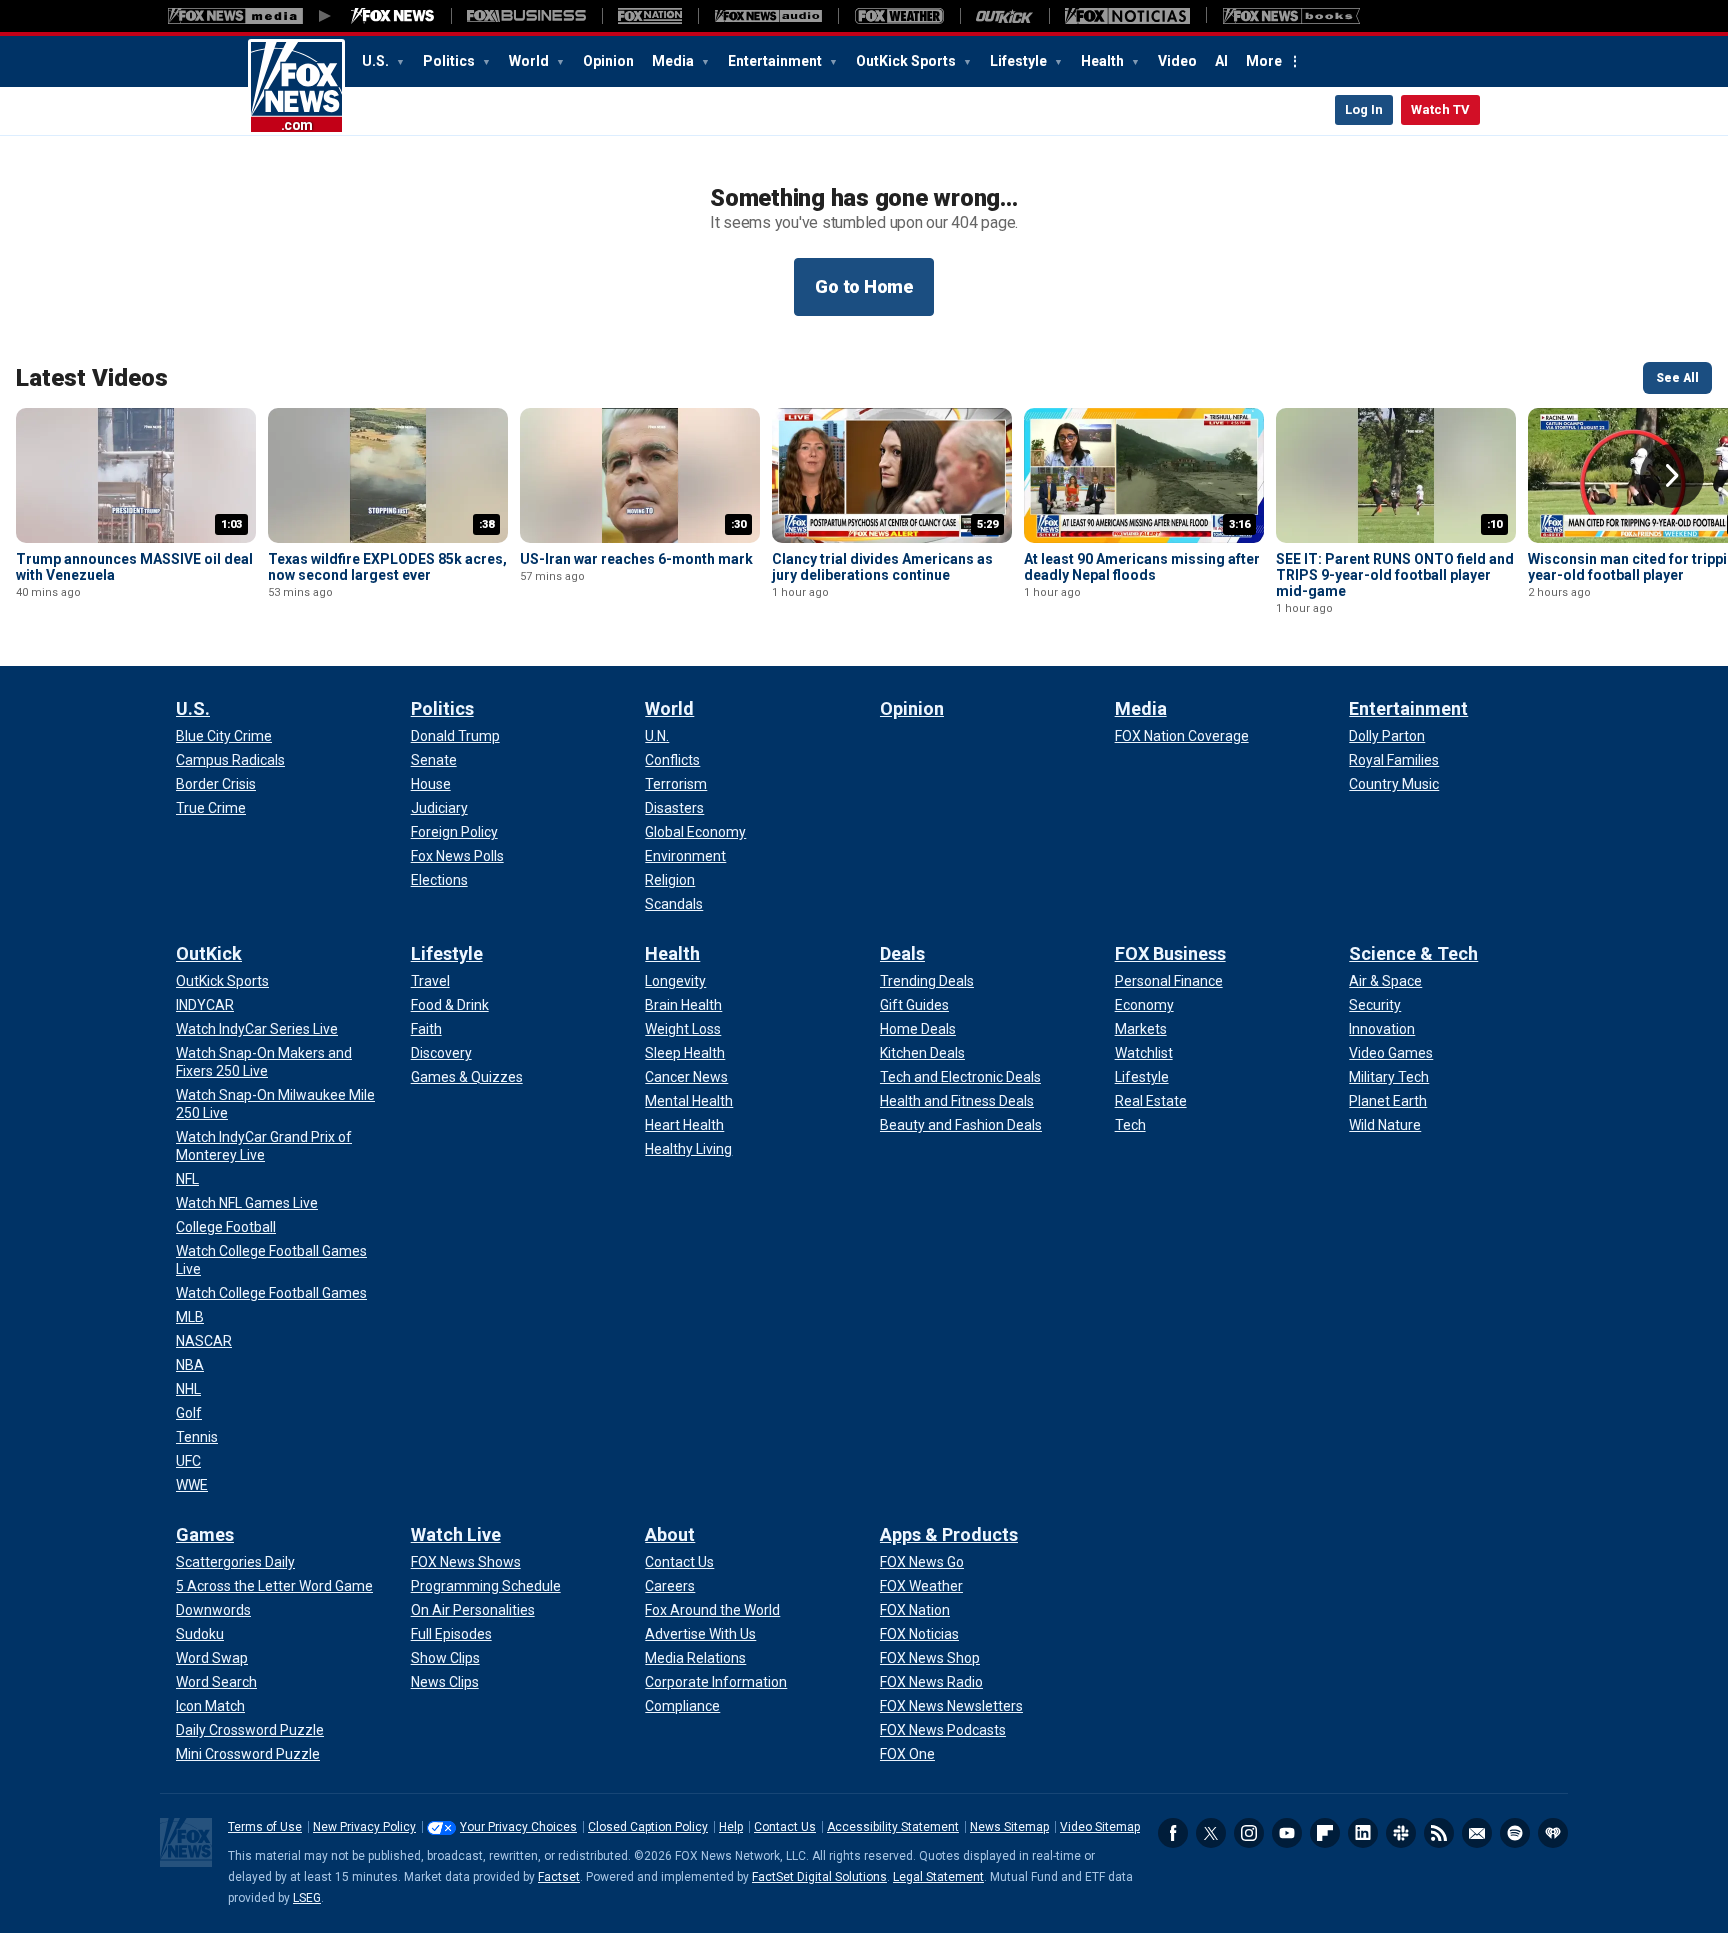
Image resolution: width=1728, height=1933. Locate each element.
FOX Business (1170, 953)
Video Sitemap (1100, 1827)
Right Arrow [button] (1672, 476)
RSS (1439, 1833)
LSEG (307, 1898)
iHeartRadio (1553, 1833)
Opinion (608, 61)
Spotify (1515, 1833)
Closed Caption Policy (648, 1827)
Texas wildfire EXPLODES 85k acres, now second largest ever (387, 567)
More (1264, 61)
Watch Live (456, 1534)
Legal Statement (938, 1877)
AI (1221, 61)
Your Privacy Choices (518, 1827)
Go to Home (864, 286)
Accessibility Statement (893, 1827)
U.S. (377, 61)
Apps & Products (949, 1534)
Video (1177, 61)
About (670, 1534)
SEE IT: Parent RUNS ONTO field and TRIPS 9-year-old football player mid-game (1395, 575)
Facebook (1173, 1833)
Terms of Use (265, 1827)
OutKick (209, 953)
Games (205, 1534)
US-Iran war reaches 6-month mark (636, 559)
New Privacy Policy (364, 1827)
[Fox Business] (526, 16)
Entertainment (776, 61)
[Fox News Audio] (768, 16)
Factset (559, 1877)
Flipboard (1325, 1833)
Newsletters (1477, 1833)
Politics (450, 61)
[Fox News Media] (393, 16)
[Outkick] (1004, 16)
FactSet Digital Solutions (819, 1877)
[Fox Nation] (650, 16)
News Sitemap (1009, 1827)
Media (674, 61)
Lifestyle (1020, 61)
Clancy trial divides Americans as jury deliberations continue (882, 567)
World (530, 61)
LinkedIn (1363, 1833)
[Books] (1291, 16)
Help (731, 1827)
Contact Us (785, 1827)
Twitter (1211, 1833)
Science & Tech (1413, 953)
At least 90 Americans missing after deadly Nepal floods (1142, 567)
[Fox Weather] (899, 16)
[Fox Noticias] (1127, 16)
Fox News (296, 87)
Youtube (1287, 1833)
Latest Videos (92, 378)
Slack (1401, 1833)
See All (1677, 378)
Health (1104, 61)
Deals (902, 953)
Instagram (1249, 1833)
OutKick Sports (907, 61)
